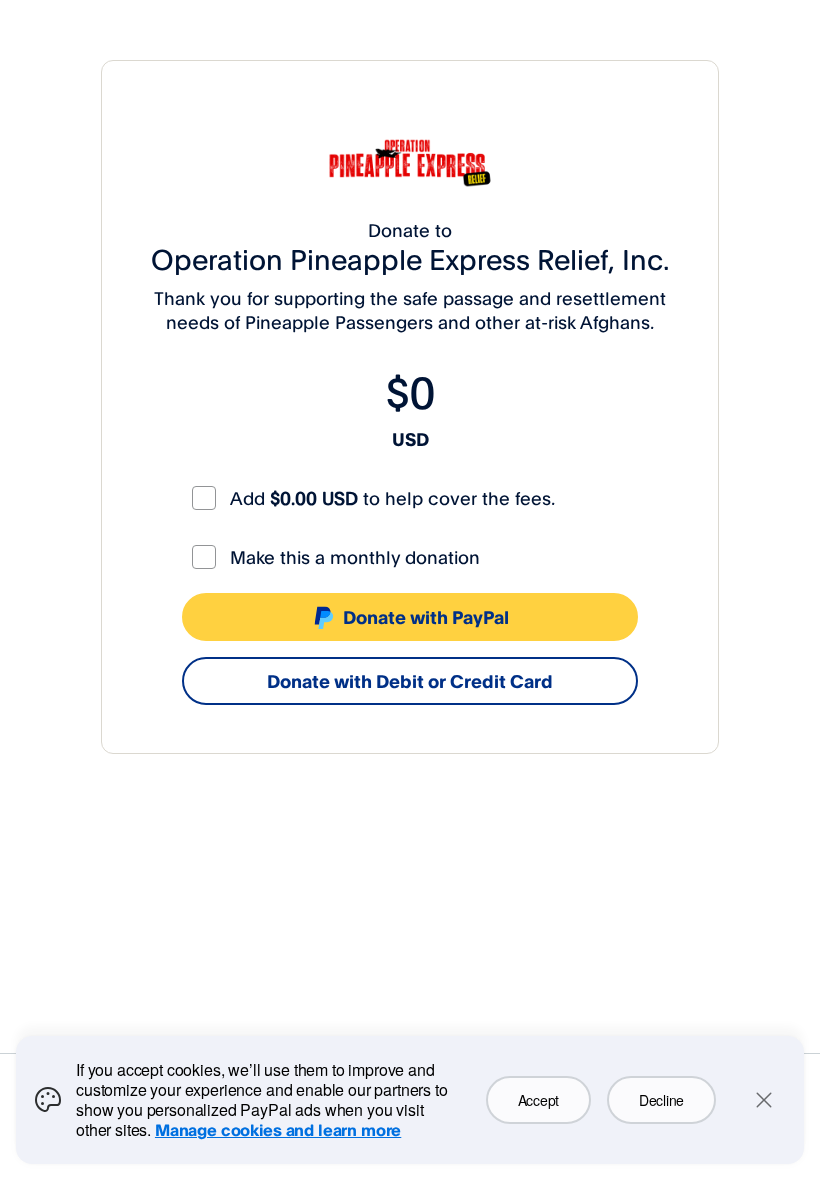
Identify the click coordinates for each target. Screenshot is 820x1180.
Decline (661, 1100)
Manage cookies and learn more (278, 1130)
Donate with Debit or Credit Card (410, 681)
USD (410, 439)
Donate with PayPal (426, 617)
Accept (538, 1100)
